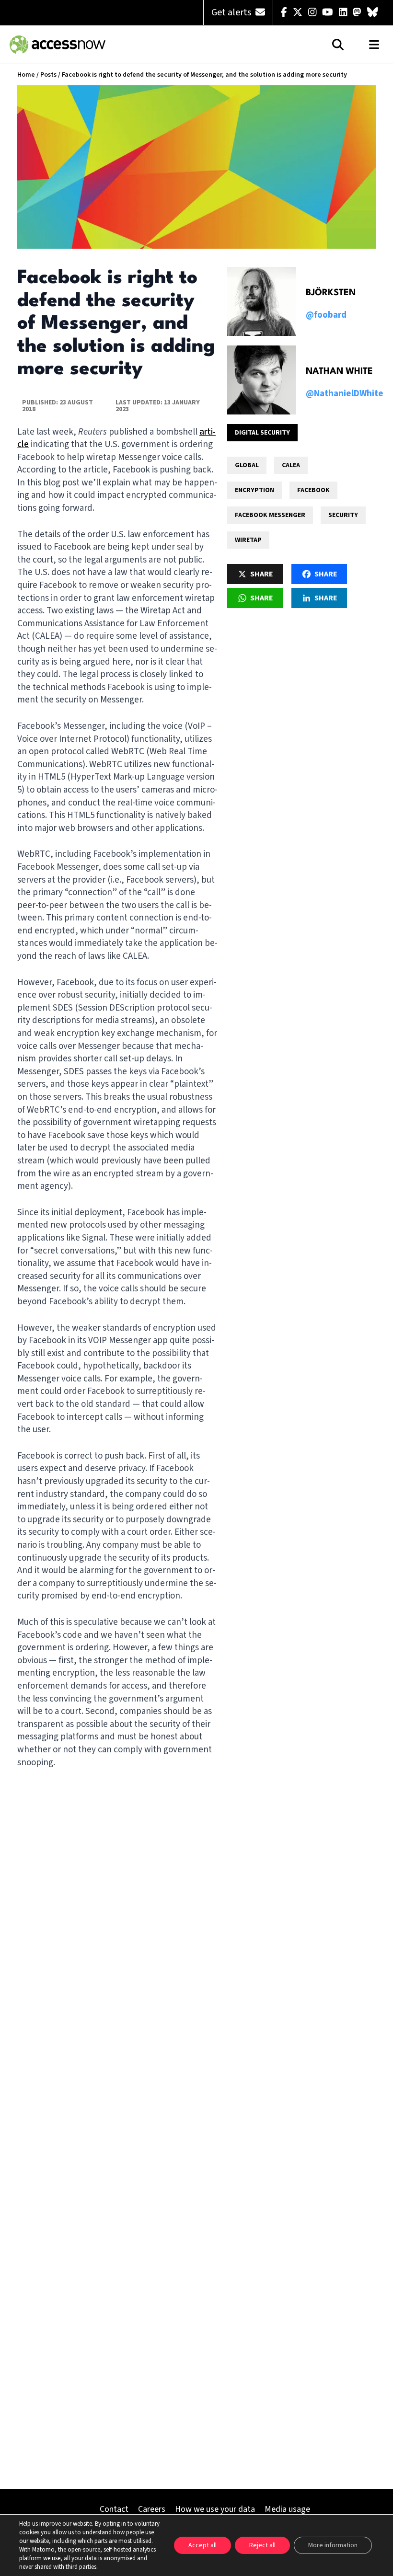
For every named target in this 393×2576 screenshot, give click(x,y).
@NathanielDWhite (345, 394)
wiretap (248, 540)
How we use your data (215, 2509)
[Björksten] (262, 301)
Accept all (202, 2545)
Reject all (262, 2545)
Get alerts (232, 12)
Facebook (313, 490)
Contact (114, 2509)
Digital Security (262, 433)
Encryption (254, 490)
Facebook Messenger (270, 515)
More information (333, 2545)
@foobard (326, 315)
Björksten (331, 293)
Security (343, 515)
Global (247, 465)
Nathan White (339, 371)
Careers (152, 2509)
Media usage (287, 2509)
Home (26, 75)
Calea (291, 465)
